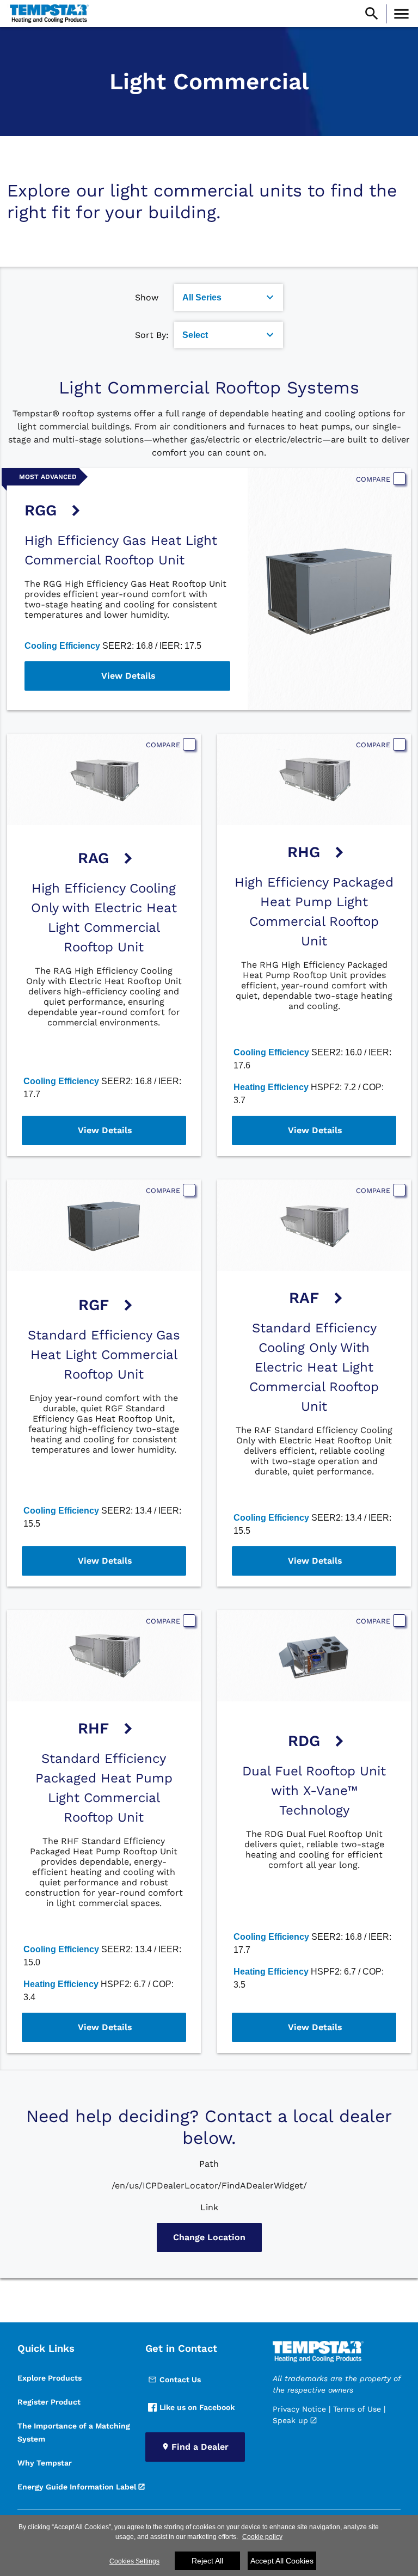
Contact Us (180, 2380)
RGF (94, 1305)
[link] (48, 14)
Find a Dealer (200, 2447)
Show (147, 297)
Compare (373, 479)
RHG (304, 852)
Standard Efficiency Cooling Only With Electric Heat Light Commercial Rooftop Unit (314, 1367)
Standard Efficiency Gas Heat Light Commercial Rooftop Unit (104, 1355)
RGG (41, 510)
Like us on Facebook (197, 2407)
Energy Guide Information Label (77, 2487)
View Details (128, 676)
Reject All (207, 2561)
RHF (93, 1728)
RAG (93, 858)
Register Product (49, 2402)
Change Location (209, 2237)
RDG (304, 1741)
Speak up (290, 2420)
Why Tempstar (45, 2463)
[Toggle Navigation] (401, 14)
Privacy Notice (299, 2409)
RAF (304, 1298)
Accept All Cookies (282, 2561)
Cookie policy (262, 2537)
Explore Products (50, 2378)
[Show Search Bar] (372, 14)
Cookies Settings (134, 2561)
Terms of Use (357, 2409)
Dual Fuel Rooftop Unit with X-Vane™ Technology (314, 1791)
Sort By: (152, 335)
